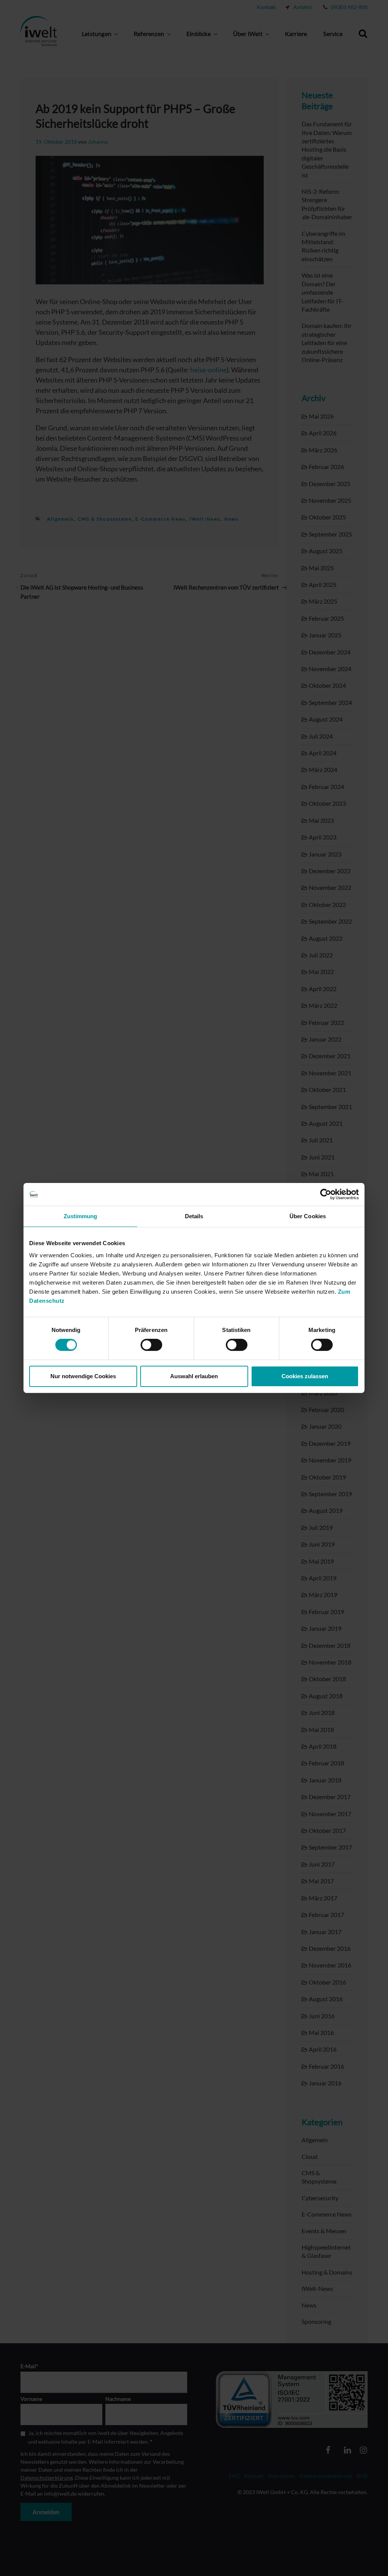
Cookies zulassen (305, 1376)
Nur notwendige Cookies (83, 1376)
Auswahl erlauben (194, 1376)
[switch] (151, 1345)
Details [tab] (194, 1216)
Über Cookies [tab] (308, 1216)
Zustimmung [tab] (81, 1216)
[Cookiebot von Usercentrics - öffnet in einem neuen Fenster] (326, 1194)
